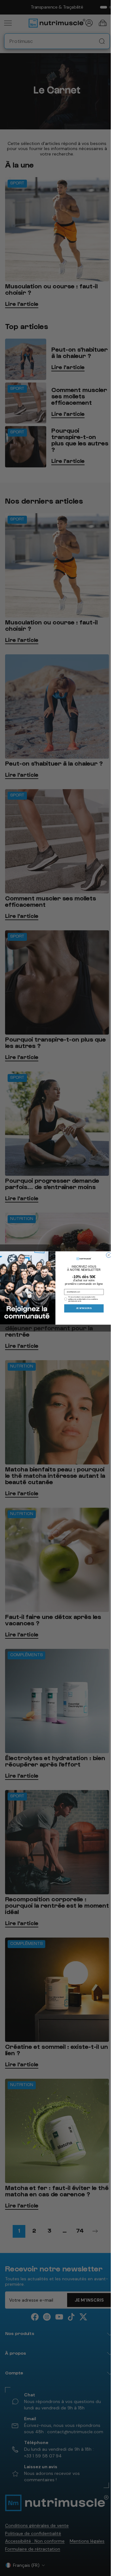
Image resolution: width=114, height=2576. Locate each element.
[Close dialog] (109, 1255)
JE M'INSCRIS (84, 1308)
